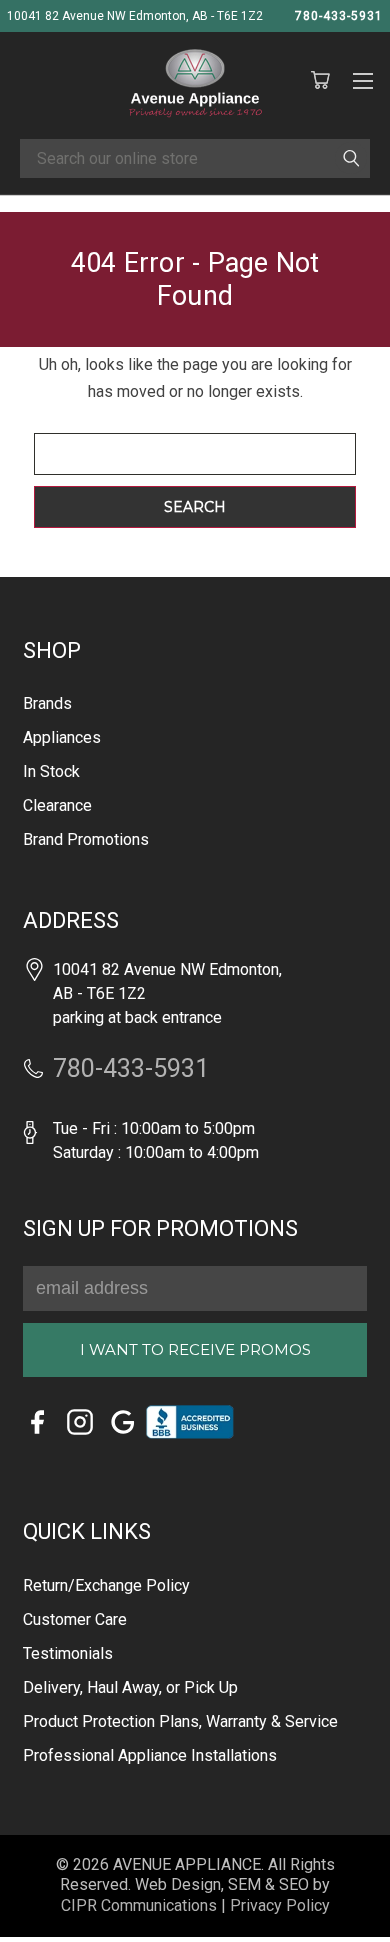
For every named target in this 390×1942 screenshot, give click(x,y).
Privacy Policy (280, 1905)
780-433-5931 (339, 16)
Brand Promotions (86, 839)
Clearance (57, 805)
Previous (42, 1897)
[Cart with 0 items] (320, 81)
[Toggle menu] (362, 78)
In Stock (51, 771)
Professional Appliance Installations (150, 1755)
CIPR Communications (139, 1905)
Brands (47, 703)
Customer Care (75, 1619)
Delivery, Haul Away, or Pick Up (130, 1687)
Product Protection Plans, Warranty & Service (180, 1721)
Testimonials (68, 1653)
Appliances (62, 737)
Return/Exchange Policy (106, 1585)
